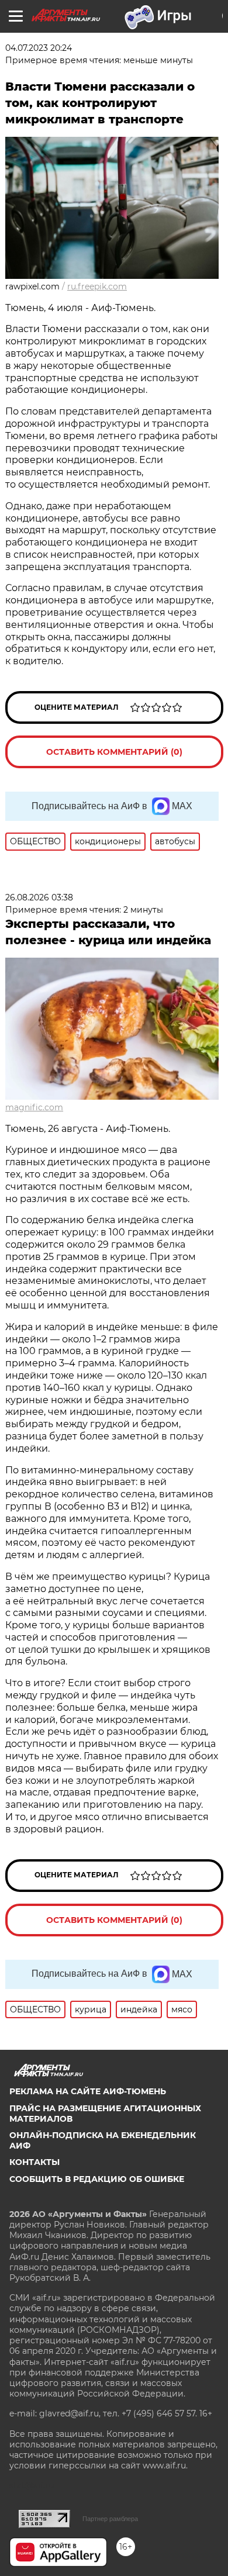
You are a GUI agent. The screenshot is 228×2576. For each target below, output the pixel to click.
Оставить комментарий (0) (114, 752)
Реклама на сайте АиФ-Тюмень (88, 2091)
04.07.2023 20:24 (39, 48)
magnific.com (34, 1107)
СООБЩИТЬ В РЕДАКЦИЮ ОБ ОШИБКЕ (97, 2179)
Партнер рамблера (110, 2519)
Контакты (34, 2162)
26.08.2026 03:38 (39, 897)
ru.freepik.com (97, 286)
